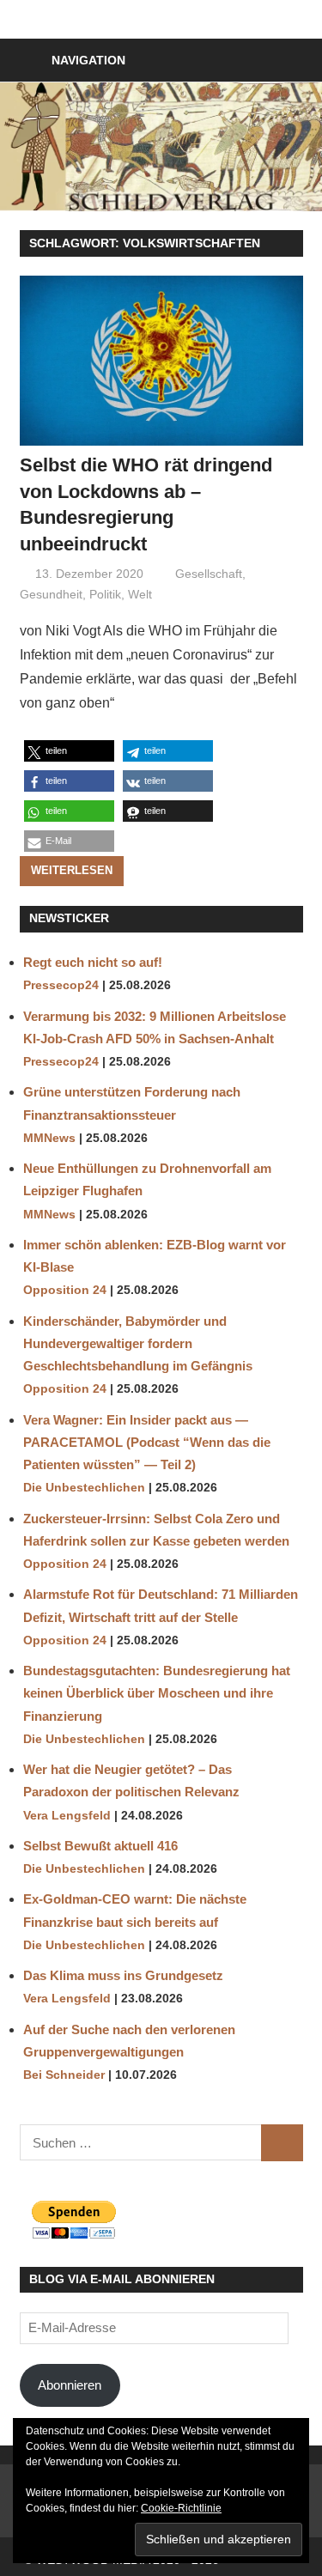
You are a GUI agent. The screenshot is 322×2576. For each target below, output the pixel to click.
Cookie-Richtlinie (181, 2508)
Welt (140, 594)
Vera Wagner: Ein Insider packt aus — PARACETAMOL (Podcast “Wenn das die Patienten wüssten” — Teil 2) (147, 1443)
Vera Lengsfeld (67, 1816)
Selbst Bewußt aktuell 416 (100, 1846)
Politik (105, 594)
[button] (69, 751)
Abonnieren (70, 2385)
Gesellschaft (209, 574)
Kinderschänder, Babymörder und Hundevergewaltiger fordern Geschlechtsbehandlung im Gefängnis (138, 1344)
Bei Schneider (64, 2075)
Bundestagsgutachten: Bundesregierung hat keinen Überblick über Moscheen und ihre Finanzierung (157, 1693)
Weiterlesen (72, 870)
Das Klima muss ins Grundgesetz (123, 1975)
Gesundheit (51, 594)
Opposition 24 (65, 1290)
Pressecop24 (61, 985)
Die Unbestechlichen (84, 1488)
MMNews (49, 1138)
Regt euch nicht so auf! (93, 962)
